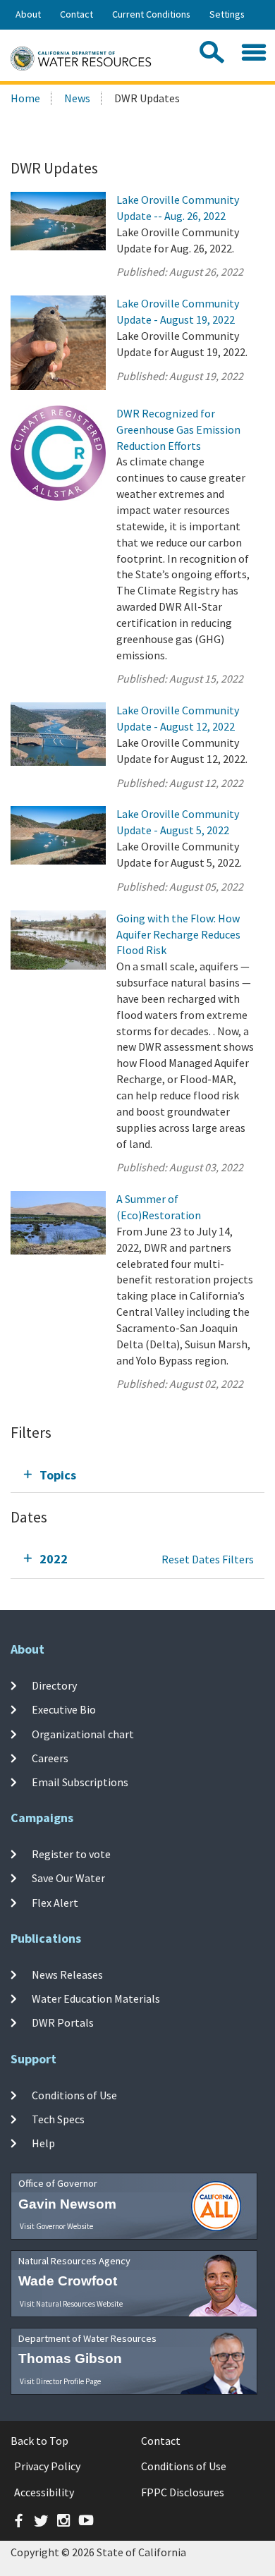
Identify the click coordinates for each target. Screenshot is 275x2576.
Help (43, 2143)
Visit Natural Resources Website (71, 2304)
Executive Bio (64, 1709)
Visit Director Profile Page (60, 2381)
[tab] (137, 1475)
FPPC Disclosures (183, 2492)
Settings (227, 14)
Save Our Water (68, 1878)
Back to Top (39, 2441)
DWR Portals (63, 2022)
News (77, 98)
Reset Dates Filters (208, 1559)
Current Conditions (151, 14)
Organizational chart (83, 1733)
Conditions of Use (74, 2095)
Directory (54, 1685)
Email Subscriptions (80, 1782)
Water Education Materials (96, 1998)
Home (25, 98)
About (28, 14)
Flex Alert (55, 1902)
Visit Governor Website (56, 2226)
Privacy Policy (47, 2466)
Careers (50, 1758)
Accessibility (44, 2492)
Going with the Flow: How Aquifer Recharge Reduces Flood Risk (178, 934)
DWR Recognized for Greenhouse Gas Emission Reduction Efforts (178, 429)
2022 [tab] (54, 1559)
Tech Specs (58, 2119)
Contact (77, 14)
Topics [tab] (58, 1475)
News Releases (67, 1974)
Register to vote (71, 1854)
